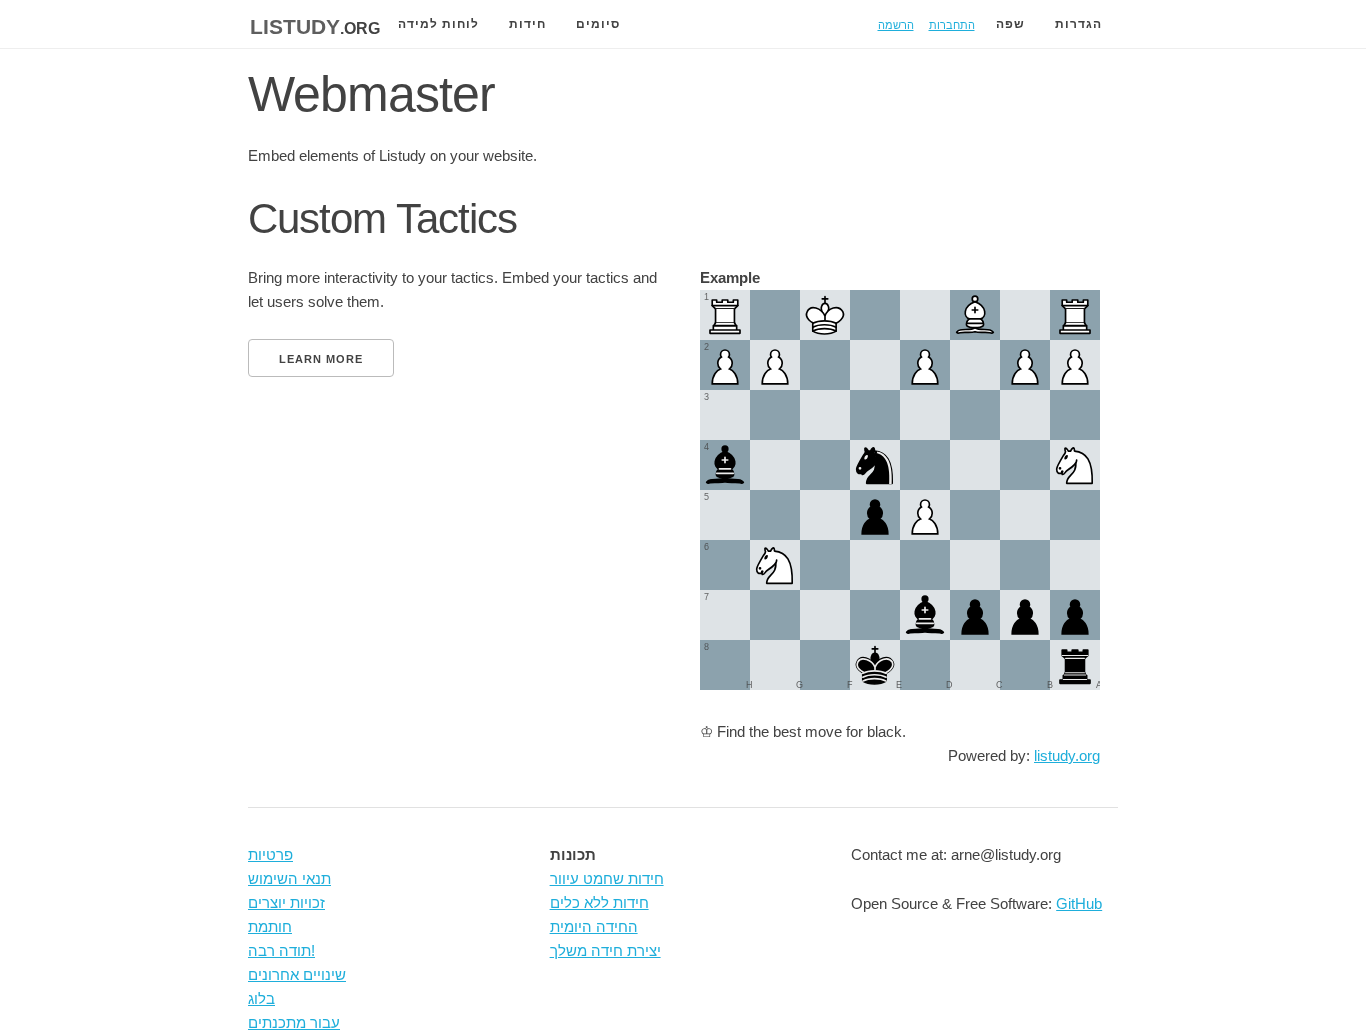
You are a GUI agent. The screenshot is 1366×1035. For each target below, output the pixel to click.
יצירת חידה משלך (605, 950)
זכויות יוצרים (286, 902)
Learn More (321, 359)
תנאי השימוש (289, 878)
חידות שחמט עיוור (607, 878)
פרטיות (270, 854)
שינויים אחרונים (297, 974)
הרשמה (896, 23)
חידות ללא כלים (599, 902)
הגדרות (1078, 24)
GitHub (1079, 903)
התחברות (952, 23)
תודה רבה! (281, 950)
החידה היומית (594, 926)
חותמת (270, 926)
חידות (527, 24)
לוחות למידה (438, 24)
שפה (1010, 24)
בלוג (261, 998)
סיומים (598, 24)
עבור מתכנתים (294, 1022)
